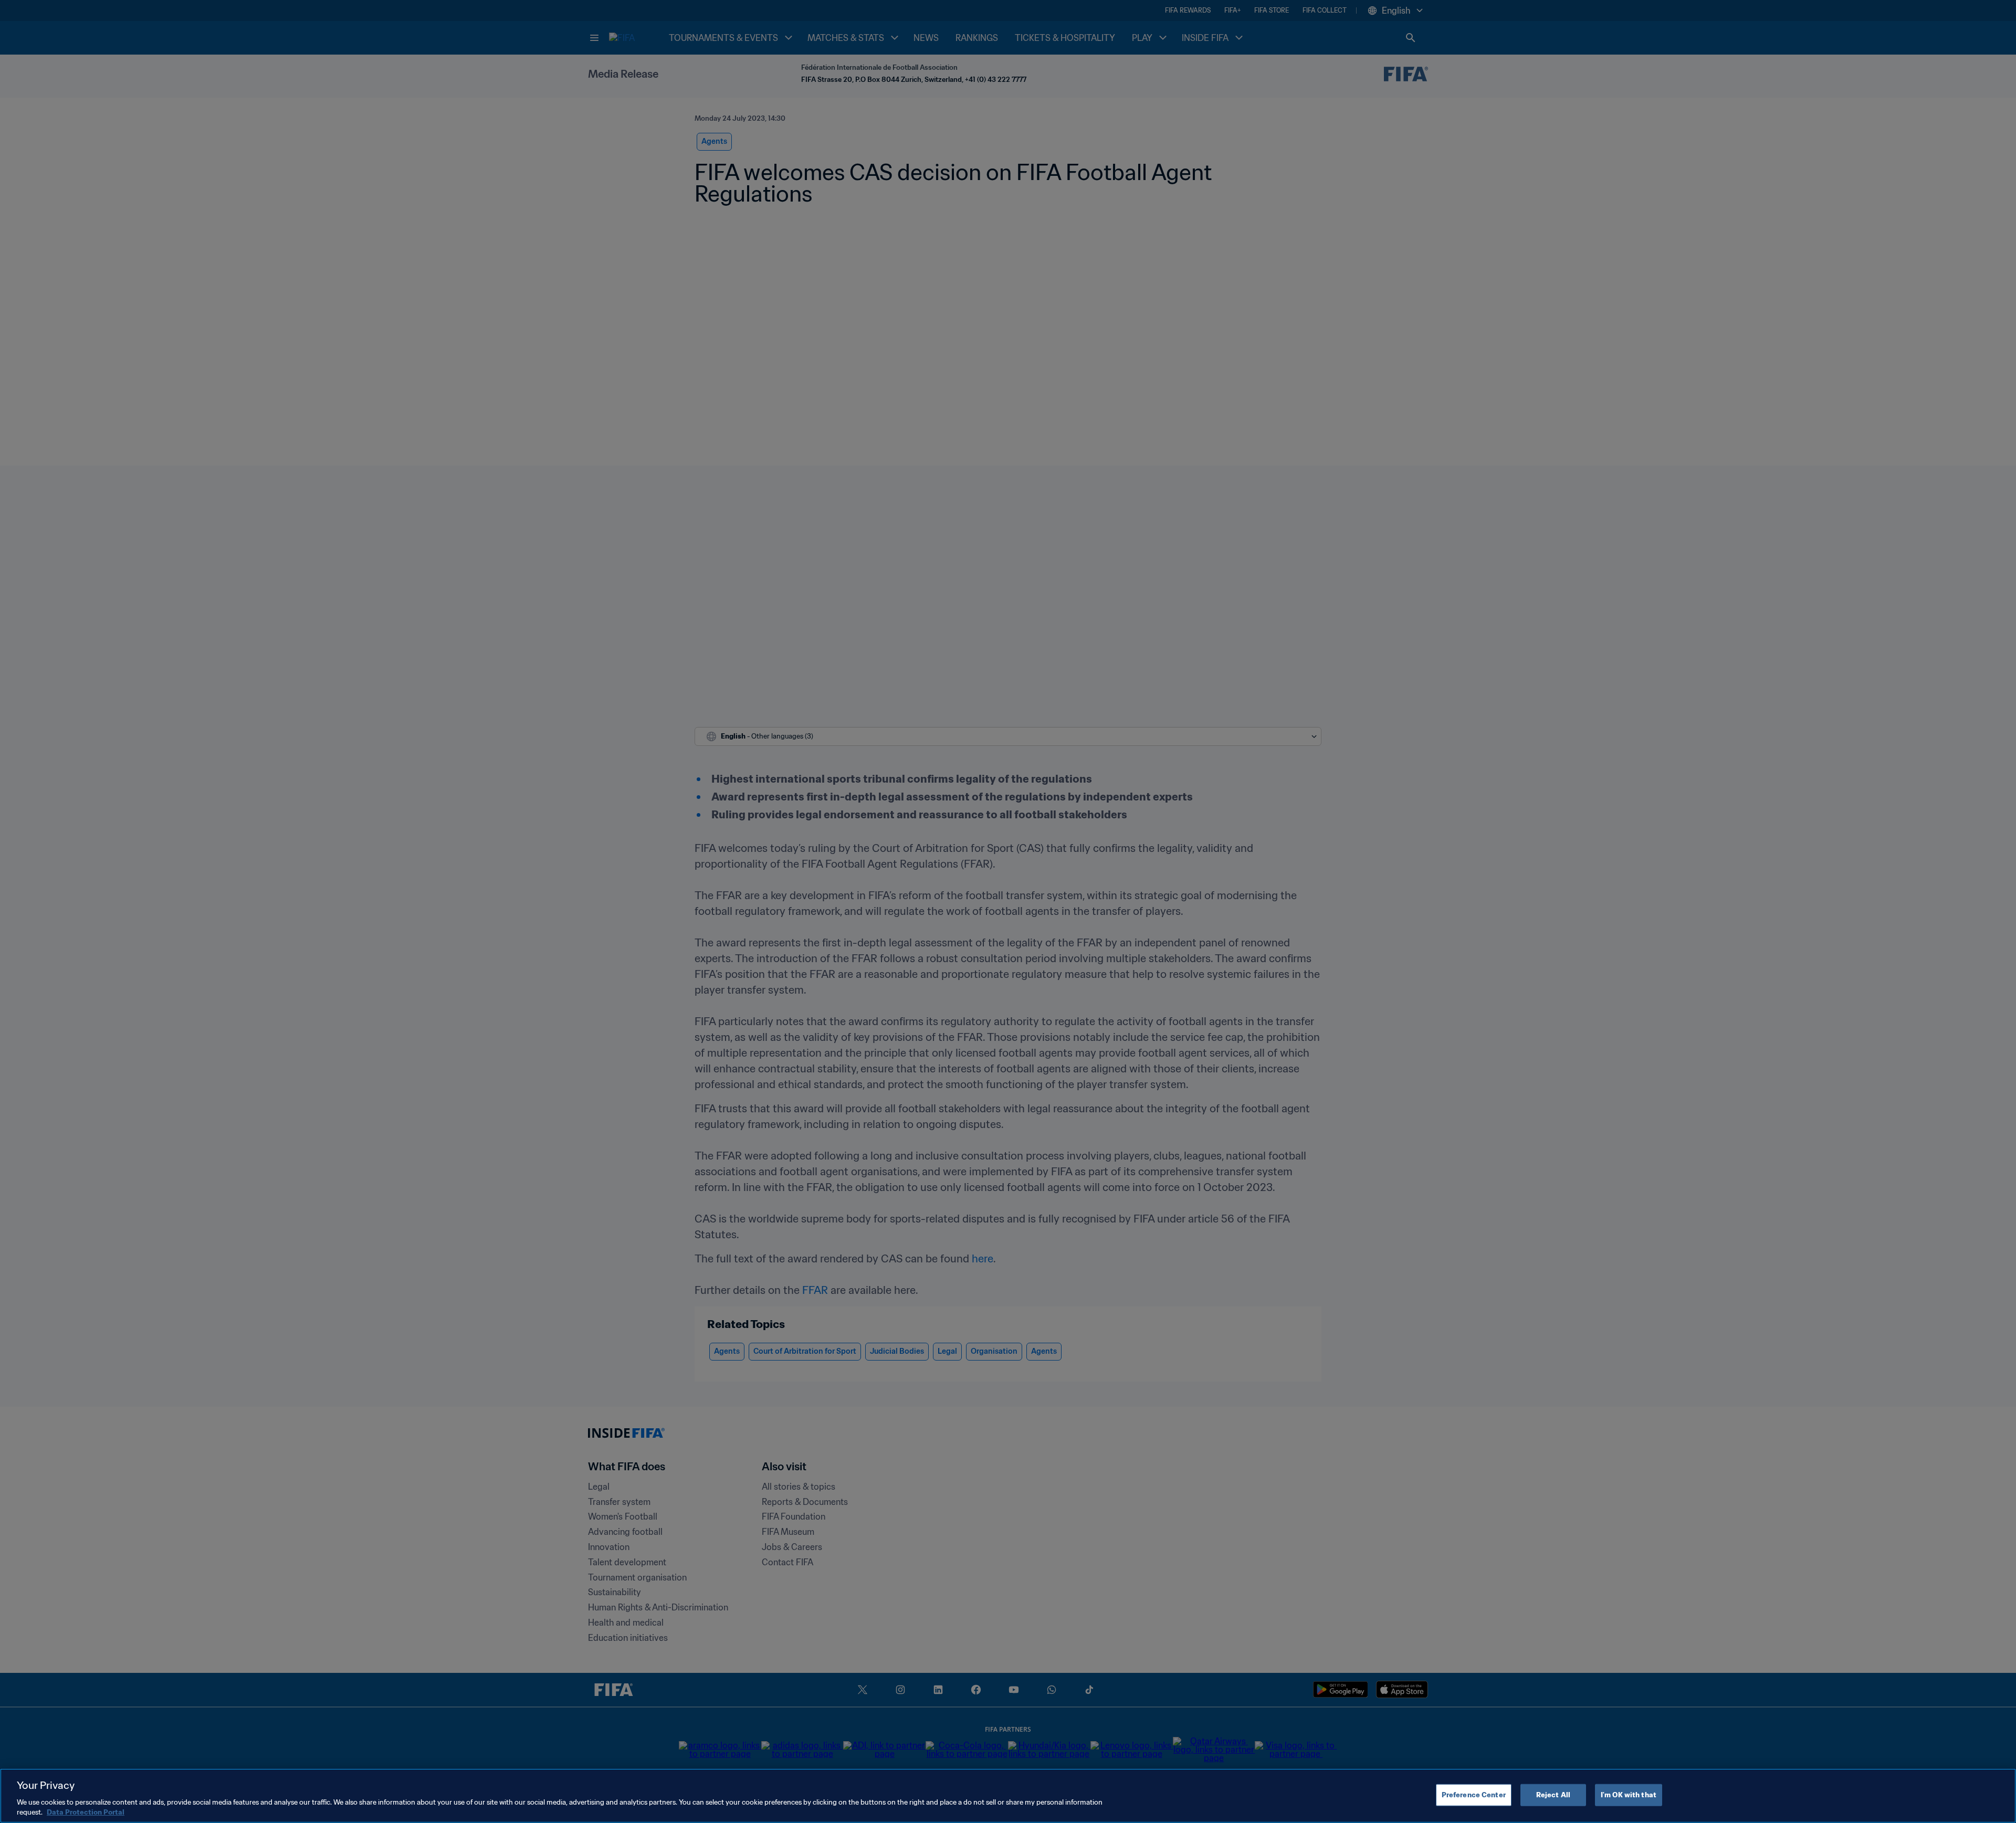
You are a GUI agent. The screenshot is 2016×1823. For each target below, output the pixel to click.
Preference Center (1474, 1795)
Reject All (1553, 1795)
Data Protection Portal (86, 1812)
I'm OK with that (1629, 1795)
